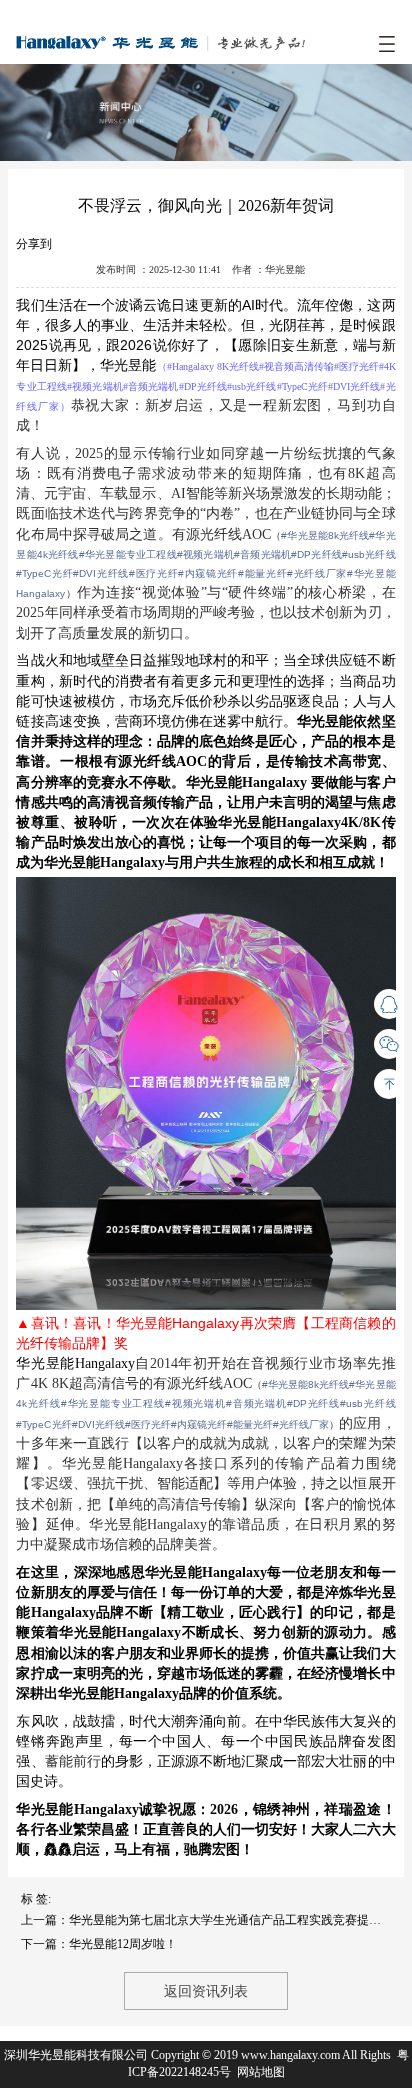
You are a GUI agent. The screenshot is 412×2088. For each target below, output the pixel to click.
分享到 (34, 244)
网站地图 (261, 2072)
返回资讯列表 (206, 1991)
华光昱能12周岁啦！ (123, 1944)
